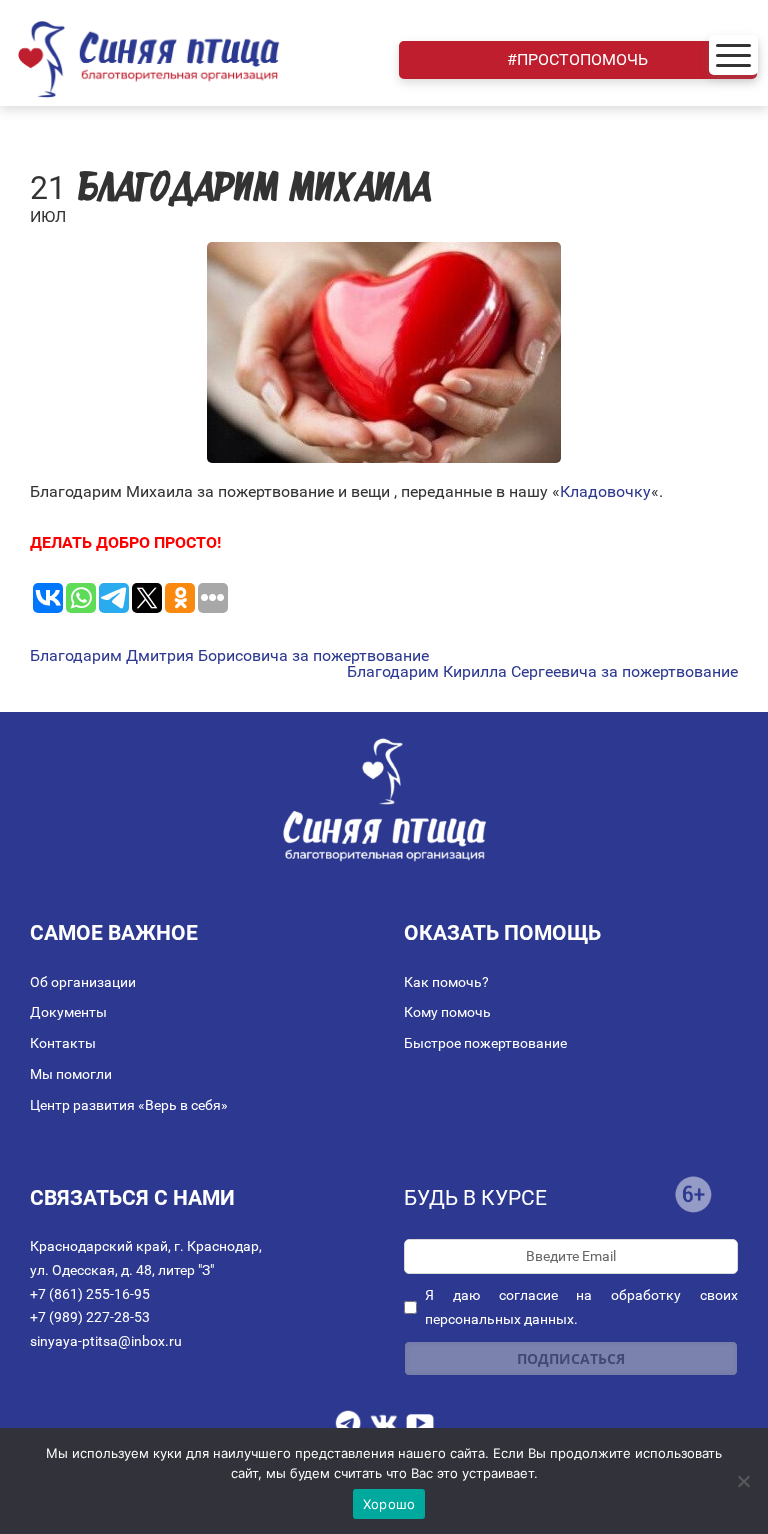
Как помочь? (446, 982)
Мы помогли (71, 1074)
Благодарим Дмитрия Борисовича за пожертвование (229, 656)
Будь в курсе (475, 1198)
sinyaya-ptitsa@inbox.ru (106, 1341)
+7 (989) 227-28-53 (90, 1317)
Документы (68, 1012)
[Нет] (743, 1481)
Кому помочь (447, 1012)
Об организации (83, 982)
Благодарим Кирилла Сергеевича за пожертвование (542, 672)
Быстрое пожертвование (485, 1043)
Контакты (63, 1043)
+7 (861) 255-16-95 (90, 1294)
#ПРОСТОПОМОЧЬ (577, 59)
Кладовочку (605, 491)
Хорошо (389, 1504)
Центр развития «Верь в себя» (129, 1105)
